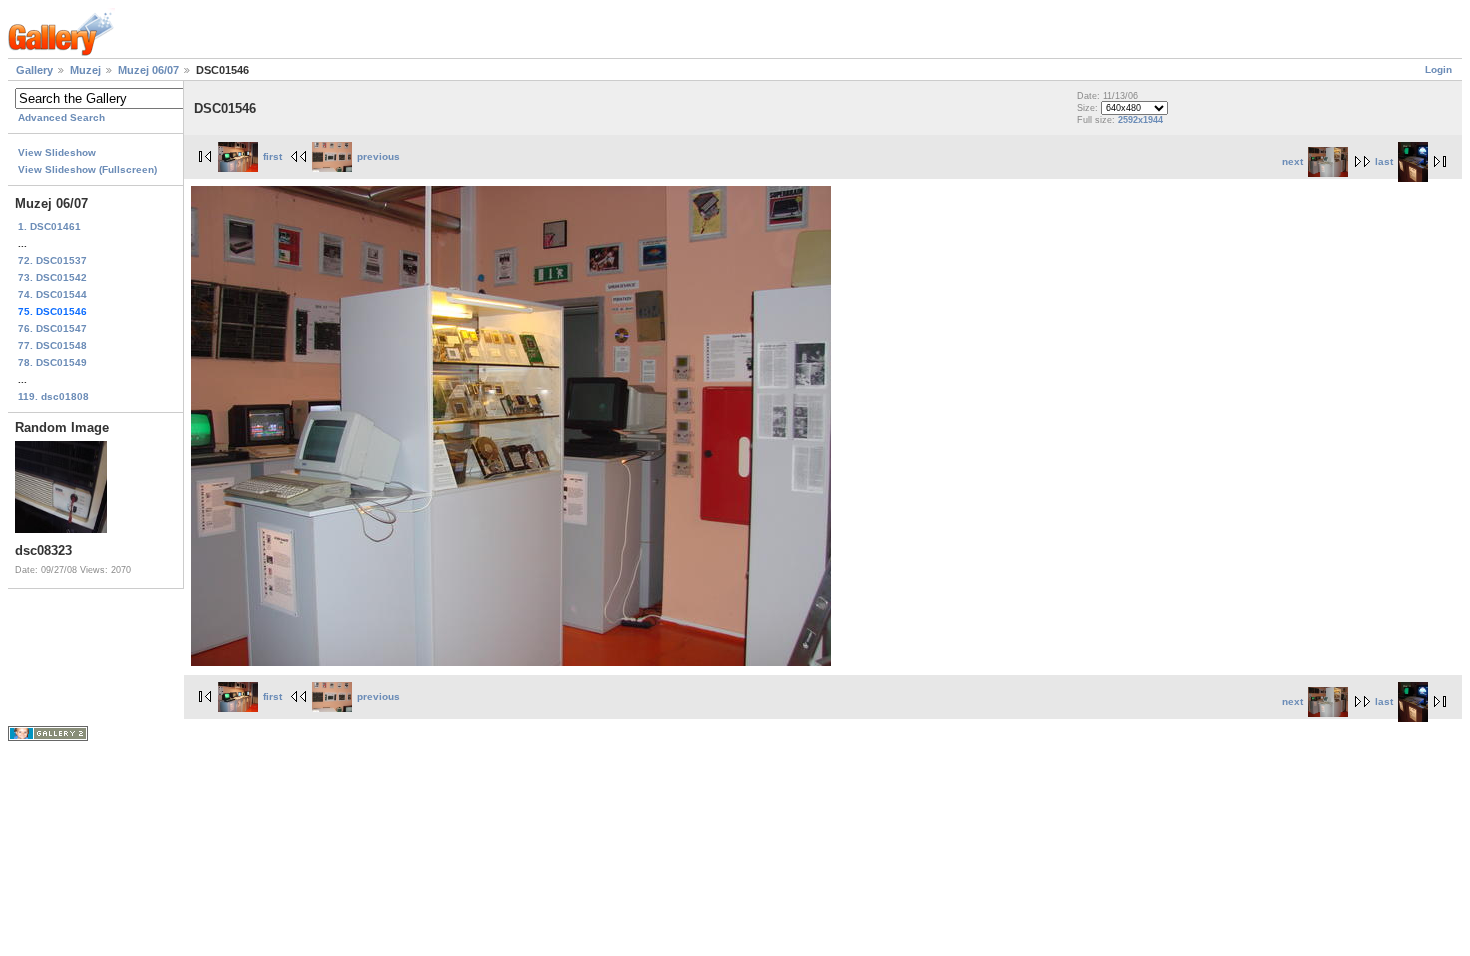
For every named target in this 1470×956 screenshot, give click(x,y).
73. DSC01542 (52, 277)
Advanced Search (61, 117)
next (1292, 161)
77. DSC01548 (52, 345)
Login (1438, 69)
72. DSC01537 (52, 260)
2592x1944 (1140, 120)
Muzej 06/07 (148, 70)
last (1384, 161)
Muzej (85, 70)
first (272, 156)
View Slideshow (57, 152)
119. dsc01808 (53, 396)
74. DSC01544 (52, 294)
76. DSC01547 (52, 328)
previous (378, 156)
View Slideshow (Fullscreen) (87, 169)
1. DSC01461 (49, 226)
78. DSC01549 (52, 362)
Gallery (34, 70)
